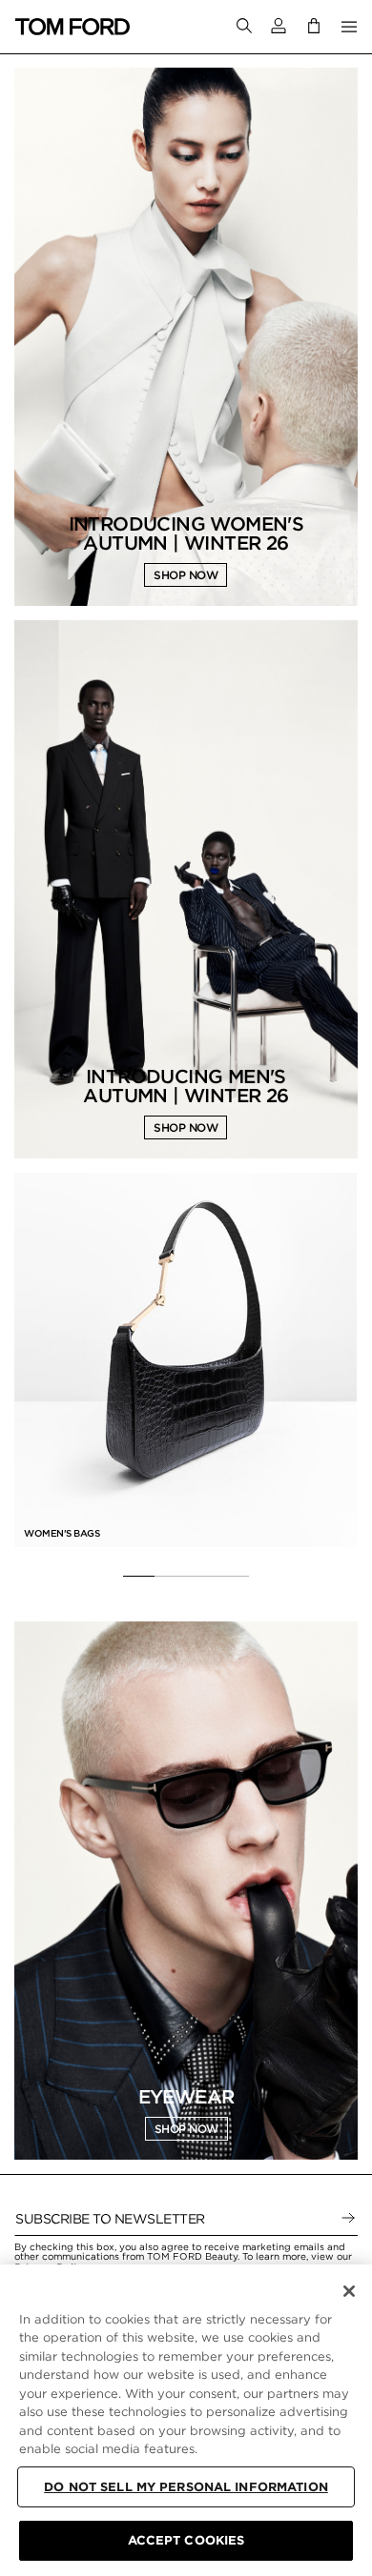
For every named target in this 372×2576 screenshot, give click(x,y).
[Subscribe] (348, 2219)
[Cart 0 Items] (314, 26)
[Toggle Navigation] (349, 27)
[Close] (349, 2291)
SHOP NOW (186, 575)
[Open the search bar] (244, 27)
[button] (279, 26)
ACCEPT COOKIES (186, 2540)
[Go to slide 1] (139, 1577)
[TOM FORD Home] (72, 27)
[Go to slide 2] (170, 1577)
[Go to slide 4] (233, 1577)
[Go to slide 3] (202, 1577)
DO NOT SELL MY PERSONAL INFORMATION (186, 2487)
